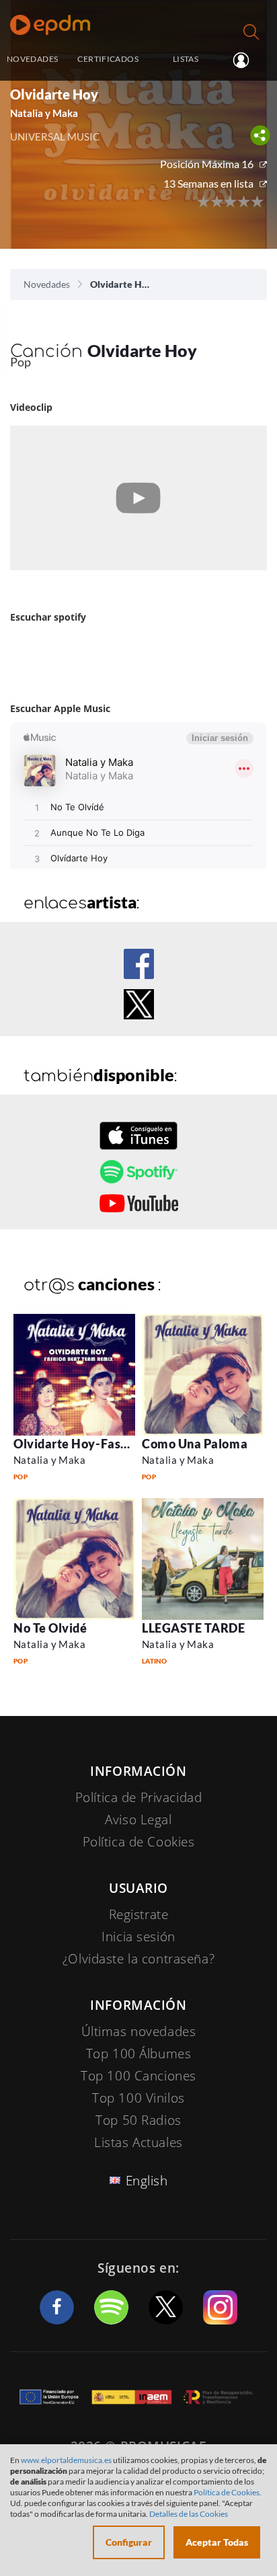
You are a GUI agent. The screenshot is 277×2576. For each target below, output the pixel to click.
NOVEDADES (32, 59)
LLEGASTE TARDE (194, 1628)
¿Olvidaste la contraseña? (138, 1959)
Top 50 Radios (138, 2120)
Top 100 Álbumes (139, 2054)
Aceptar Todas (217, 2542)
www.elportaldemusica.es (66, 2460)
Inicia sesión (246, 60)
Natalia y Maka (49, 1460)
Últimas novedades (139, 2031)
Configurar (129, 2542)
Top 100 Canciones (138, 2076)
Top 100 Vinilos (138, 2098)
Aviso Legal (138, 1820)
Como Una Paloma (195, 1444)
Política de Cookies (139, 1842)
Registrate (139, 1914)
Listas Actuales (138, 2142)
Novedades (47, 284)
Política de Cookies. (228, 2492)
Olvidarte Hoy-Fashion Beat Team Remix (131, 1444)
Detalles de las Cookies (189, 2514)
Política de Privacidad (139, 1797)
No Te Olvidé (50, 1628)
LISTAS (186, 59)
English (147, 2181)
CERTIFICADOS (108, 59)
